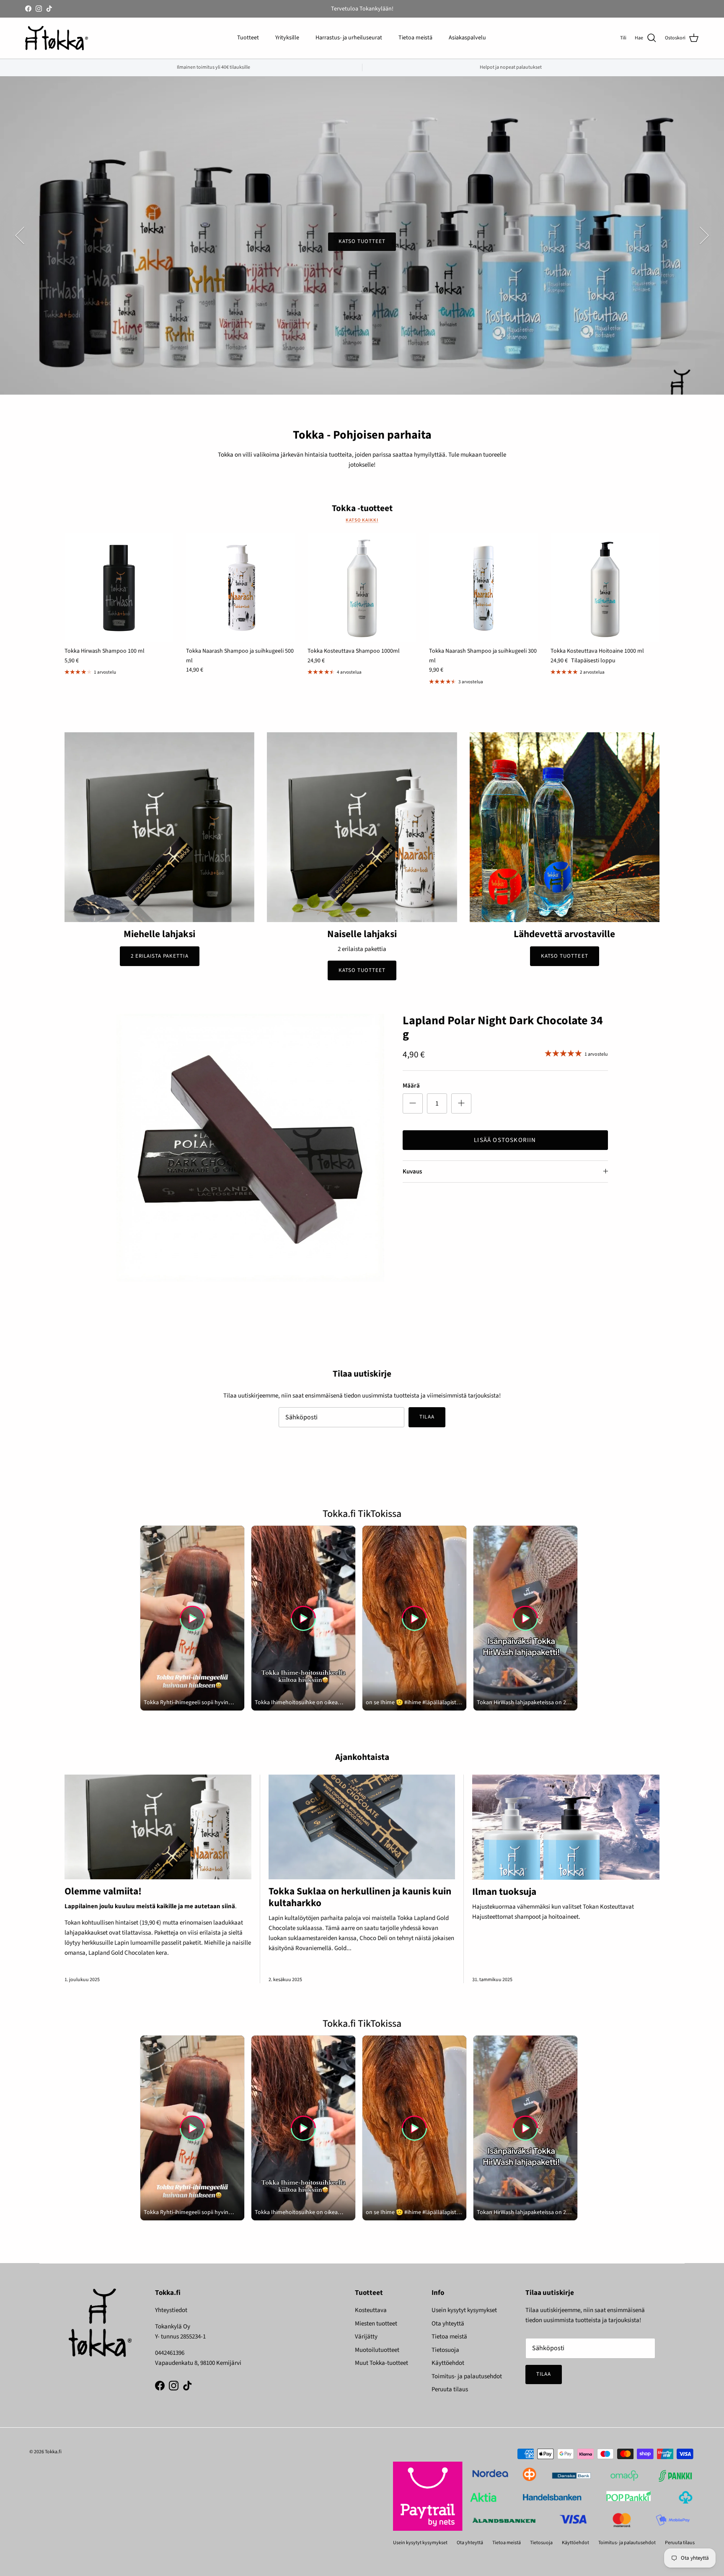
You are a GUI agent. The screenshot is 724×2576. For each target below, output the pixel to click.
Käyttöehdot (448, 2363)
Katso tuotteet (362, 970)
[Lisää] (461, 1103)
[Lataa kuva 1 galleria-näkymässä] (250, 1148)
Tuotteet (248, 38)
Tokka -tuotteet (362, 508)
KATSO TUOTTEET (362, 241)
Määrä (411, 1086)
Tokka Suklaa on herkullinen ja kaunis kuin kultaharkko (360, 1897)
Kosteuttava (371, 2310)
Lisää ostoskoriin (505, 1140)
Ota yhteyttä (448, 2324)
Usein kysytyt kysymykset (464, 2310)
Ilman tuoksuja (504, 1892)
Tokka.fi (53, 2452)
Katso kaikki (362, 520)
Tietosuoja (445, 2350)
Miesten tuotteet (376, 2324)
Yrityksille (287, 38)
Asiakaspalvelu (467, 38)
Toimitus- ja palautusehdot (467, 2376)
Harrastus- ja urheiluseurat (349, 38)
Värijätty (366, 2337)
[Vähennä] (413, 1103)
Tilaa (427, 1417)
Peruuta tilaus (450, 2389)
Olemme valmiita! (103, 1891)
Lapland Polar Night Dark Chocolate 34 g (503, 1028)
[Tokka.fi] (57, 38)
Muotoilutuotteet (377, 2350)
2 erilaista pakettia (160, 956)
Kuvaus (412, 1172)
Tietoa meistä (415, 38)
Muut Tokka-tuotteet (381, 2363)
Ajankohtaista (362, 1757)
